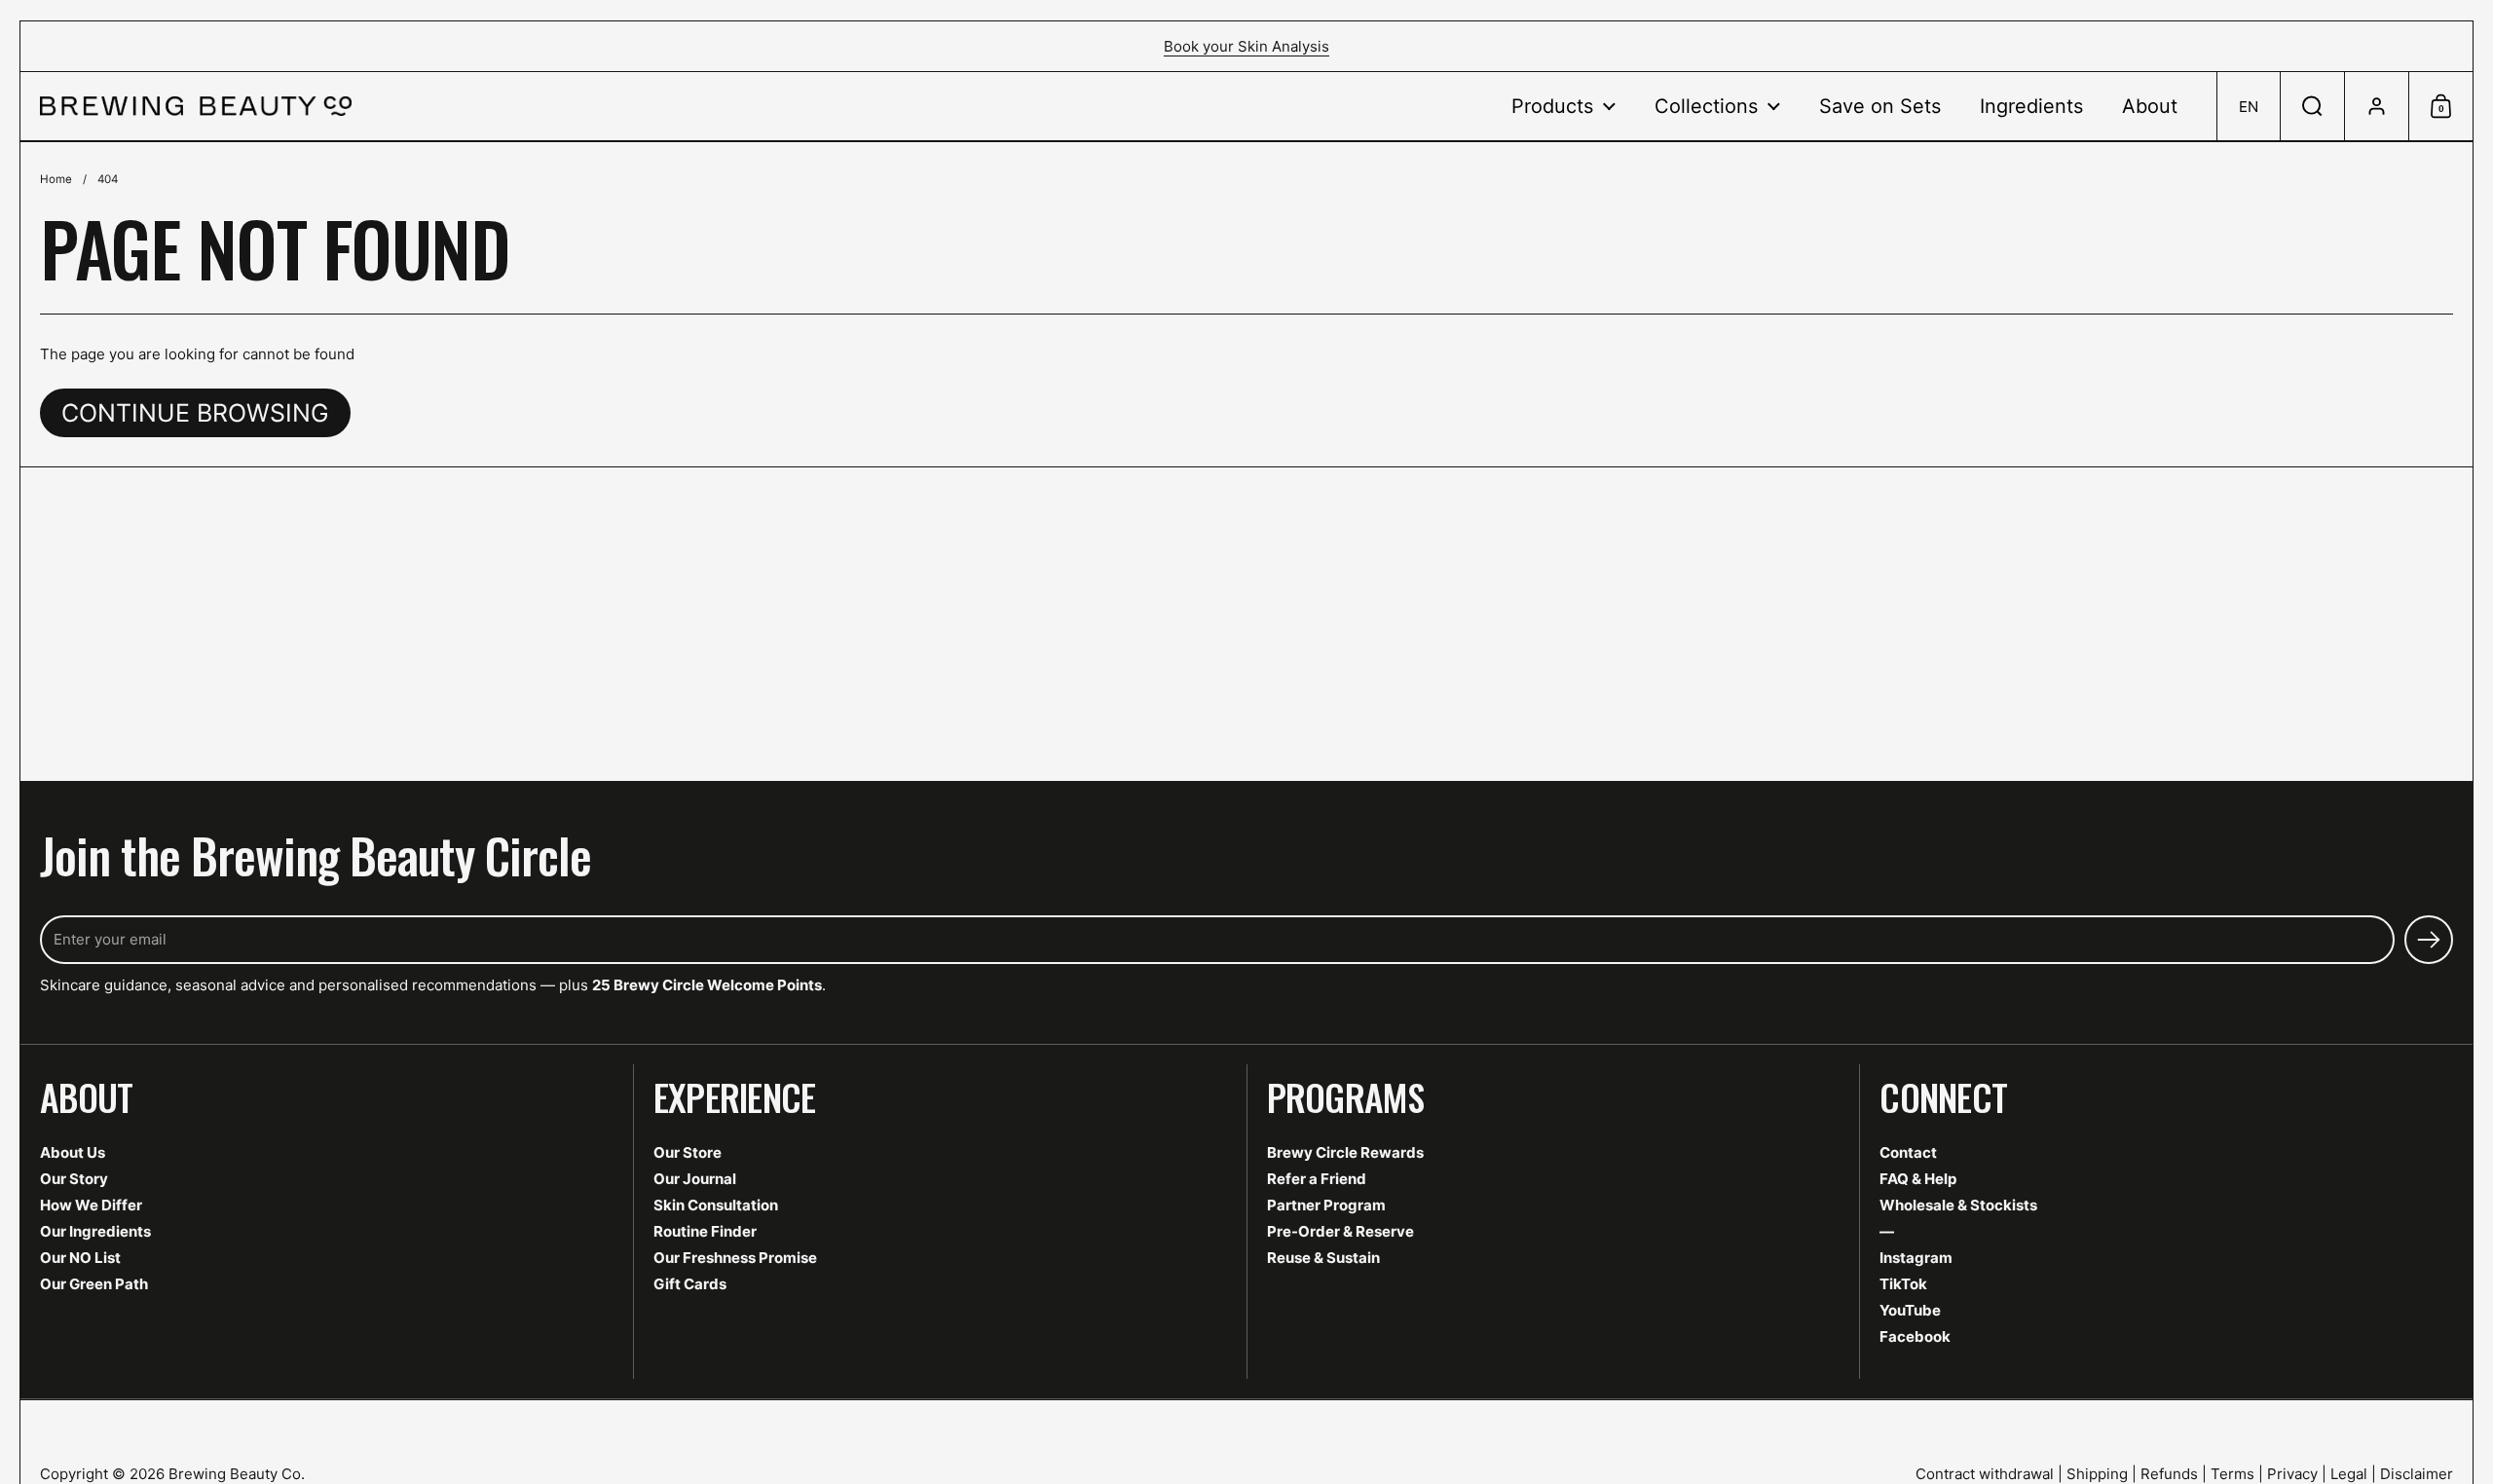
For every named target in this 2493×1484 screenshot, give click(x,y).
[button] (2248, 106)
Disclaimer (2417, 1474)
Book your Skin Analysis (1246, 46)
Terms (2233, 1474)
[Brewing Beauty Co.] (196, 106)
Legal (2349, 1474)
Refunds (2169, 1474)
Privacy (2292, 1474)
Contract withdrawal (1985, 1474)
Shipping (2097, 1474)
